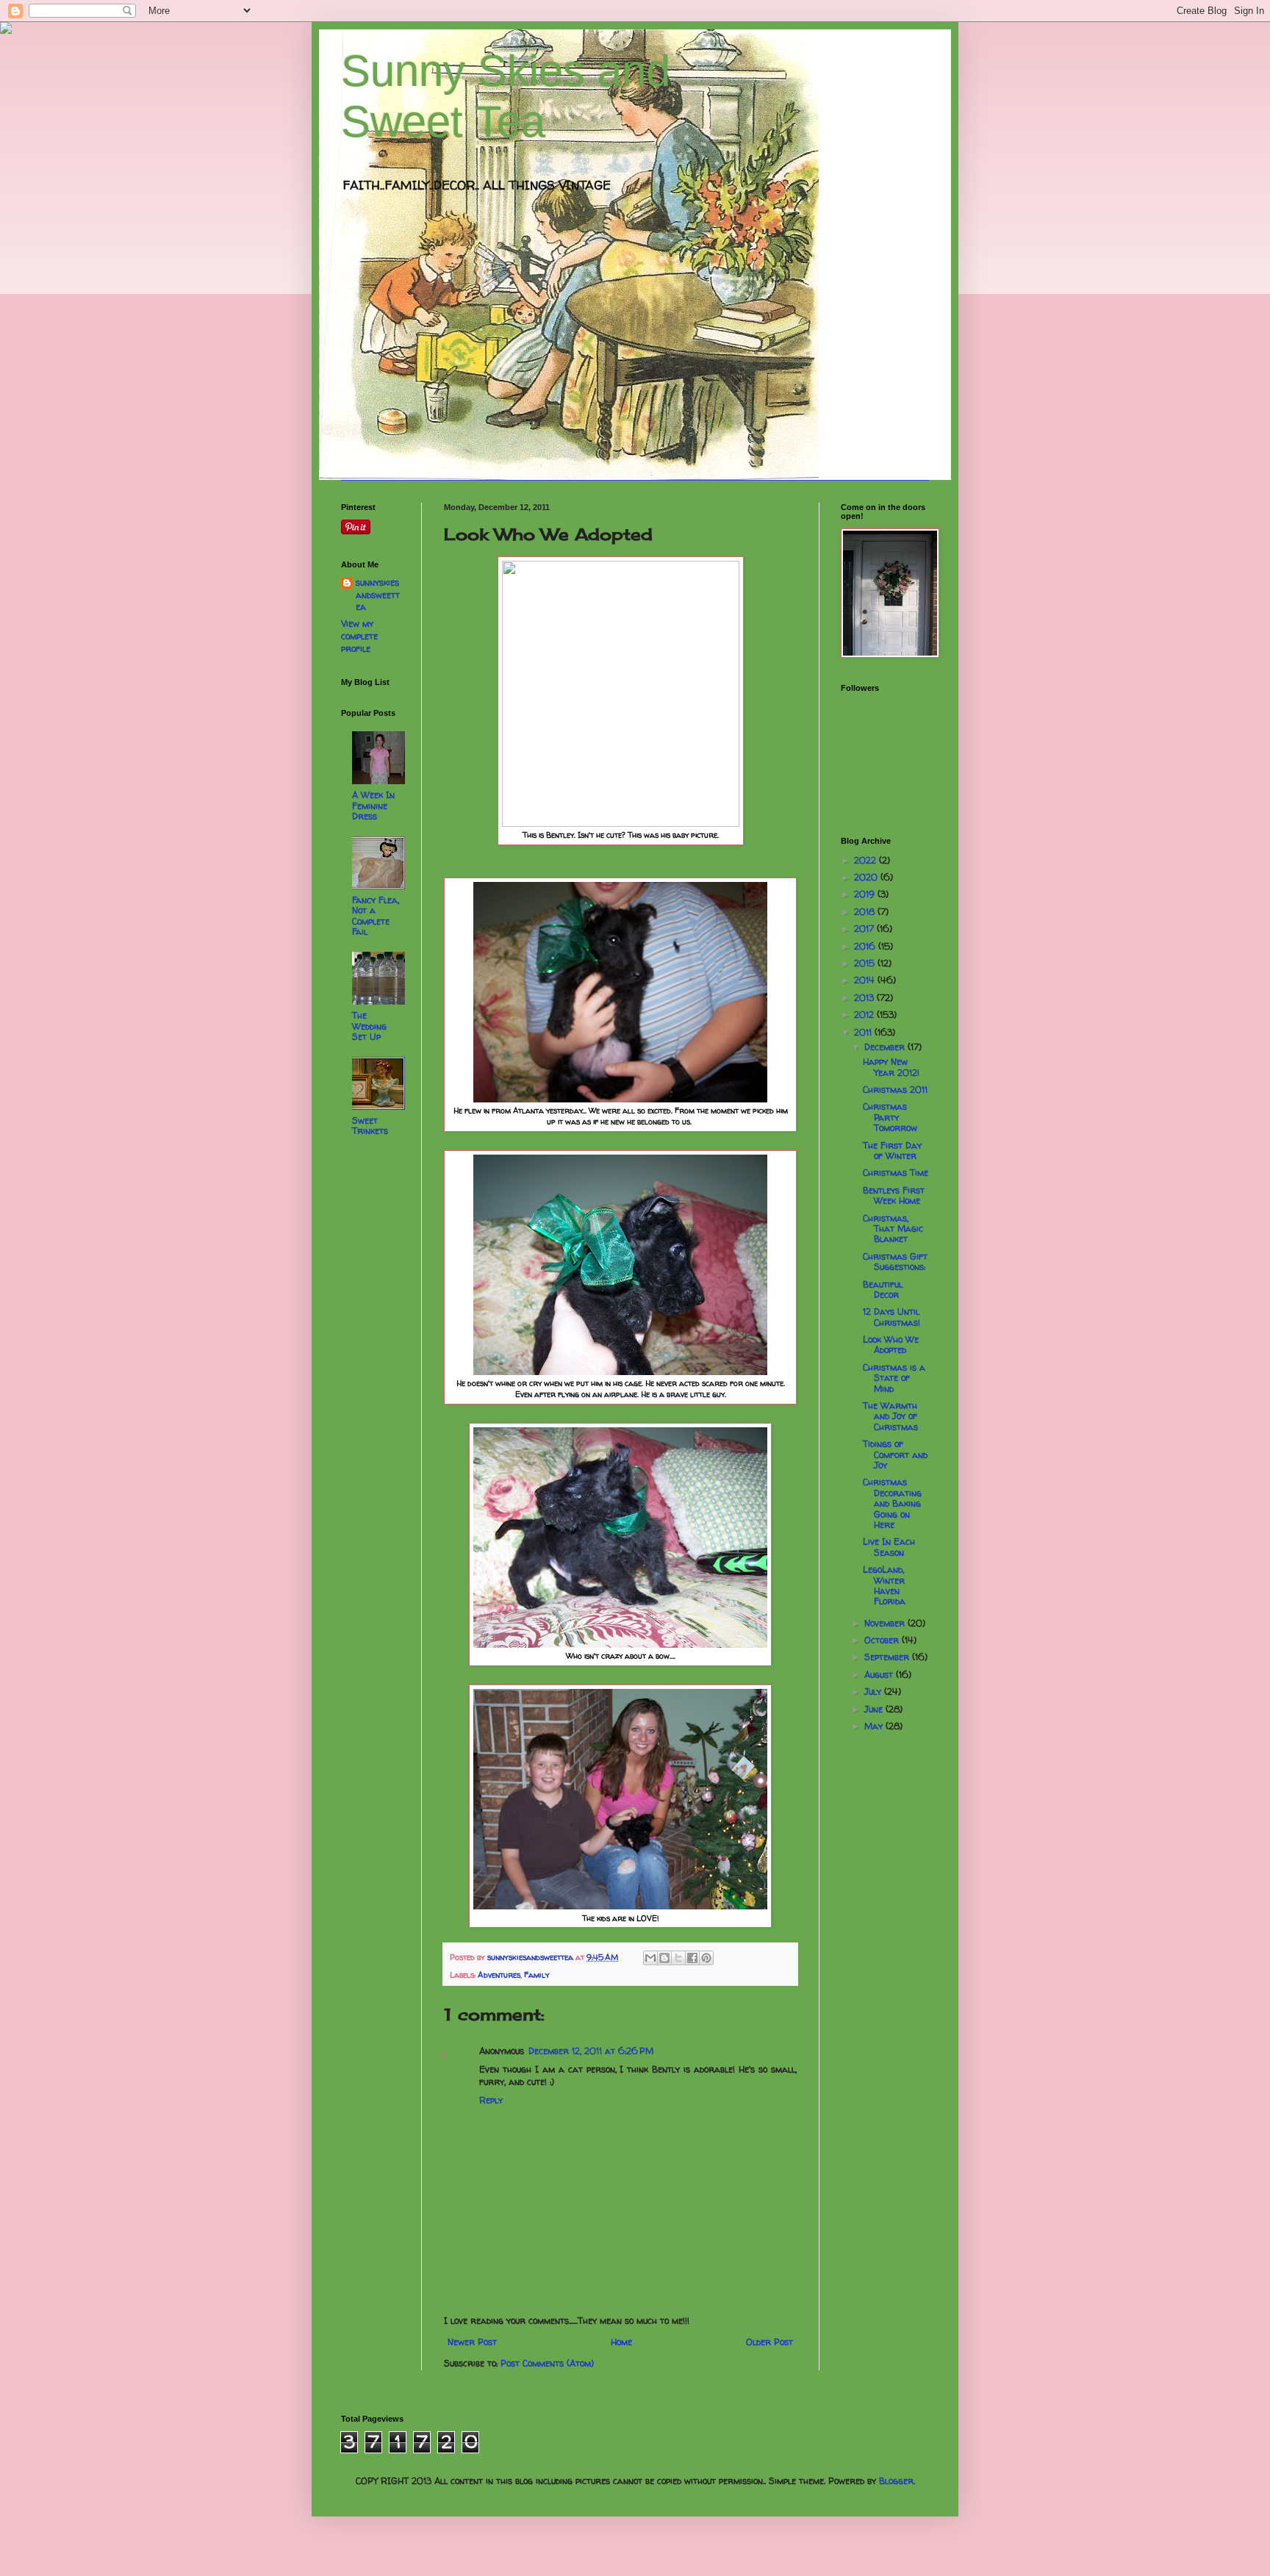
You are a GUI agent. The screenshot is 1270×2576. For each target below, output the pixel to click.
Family (537, 1975)
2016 (866, 946)
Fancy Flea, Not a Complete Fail (376, 916)
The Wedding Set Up (369, 1026)
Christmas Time (896, 1173)
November (886, 1623)
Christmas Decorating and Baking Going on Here (892, 1503)
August (880, 1675)
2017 (865, 929)
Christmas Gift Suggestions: (895, 1262)
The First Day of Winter (892, 1151)
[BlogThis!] (664, 1958)
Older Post (769, 2342)
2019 (866, 894)
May (875, 1726)
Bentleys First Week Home (894, 1195)
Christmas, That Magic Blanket (893, 1229)
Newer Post (472, 2342)
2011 (864, 1032)
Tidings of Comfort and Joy (895, 1454)
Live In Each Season (889, 1547)
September (888, 1657)
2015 (866, 963)
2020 (867, 877)
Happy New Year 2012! (891, 1067)
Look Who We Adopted (891, 1345)
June (875, 1709)
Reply (491, 2100)
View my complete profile (359, 636)
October (883, 1640)
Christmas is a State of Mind (894, 1378)
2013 (865, 998)
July (874, 1691)
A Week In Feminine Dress (373, 806)
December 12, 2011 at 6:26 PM (591, 2051)
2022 (867, 860)
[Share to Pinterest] (706, 1958)
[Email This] (650, 1958)
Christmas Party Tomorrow (890, 1117)
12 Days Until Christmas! (891, 1317)
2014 (866, 980)
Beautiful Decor (883, 1289)
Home (621, 2342)
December (886, 1047)
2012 (865, 1015)
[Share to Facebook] (692, 1958)
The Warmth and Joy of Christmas (890, 1416)
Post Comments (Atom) (547, 2363)
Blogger (896, 2481)
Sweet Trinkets (370, 1126)
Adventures (499, 1975)
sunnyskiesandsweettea (378, 595)
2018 (866, 912)
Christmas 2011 (895, 1090)
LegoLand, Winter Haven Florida (884, 1585)
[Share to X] (678, 1958)
